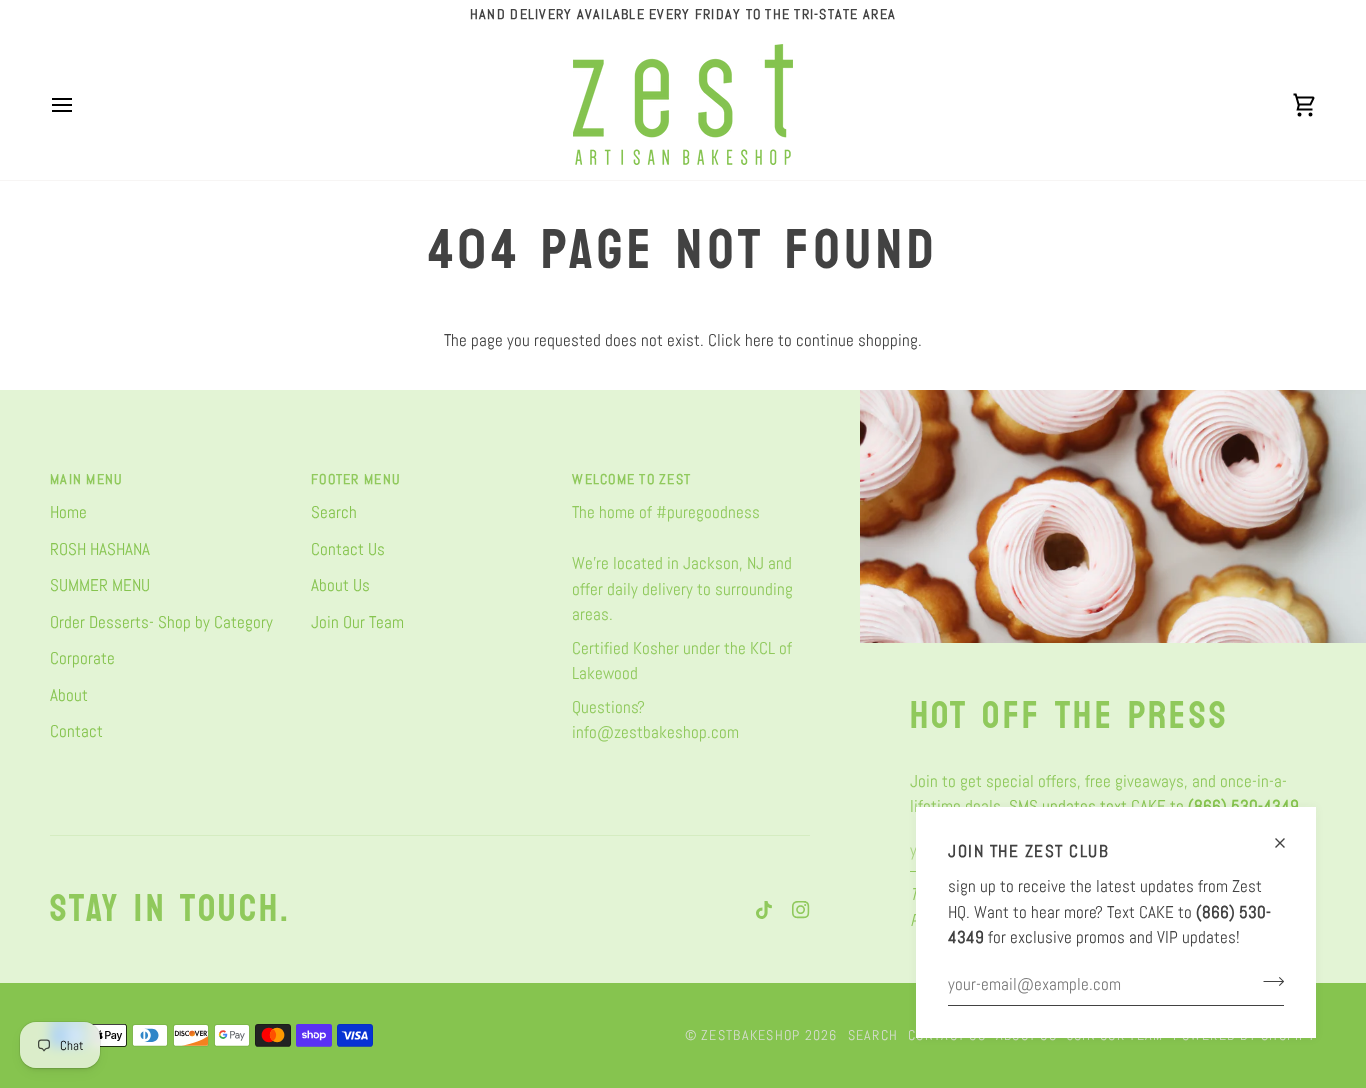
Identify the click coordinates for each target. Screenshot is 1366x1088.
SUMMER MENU (100, 585)
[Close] (1288, 834)
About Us (340, 585)
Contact (76, 731)
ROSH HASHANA (100, 549)
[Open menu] (80, 104)
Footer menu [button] (355, 479)
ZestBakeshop (750, 1035)
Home (68, 512)
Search (334, 512)
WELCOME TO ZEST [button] (631, 479)
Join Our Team (357, 622)
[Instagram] (801, 910)
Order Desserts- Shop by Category (161, 622)
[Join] (1267, 982)
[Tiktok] (764, 910)
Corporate (82, 658)
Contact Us (348, 549)
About (69, 695)
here (759, 340)
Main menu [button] (86, 479)
